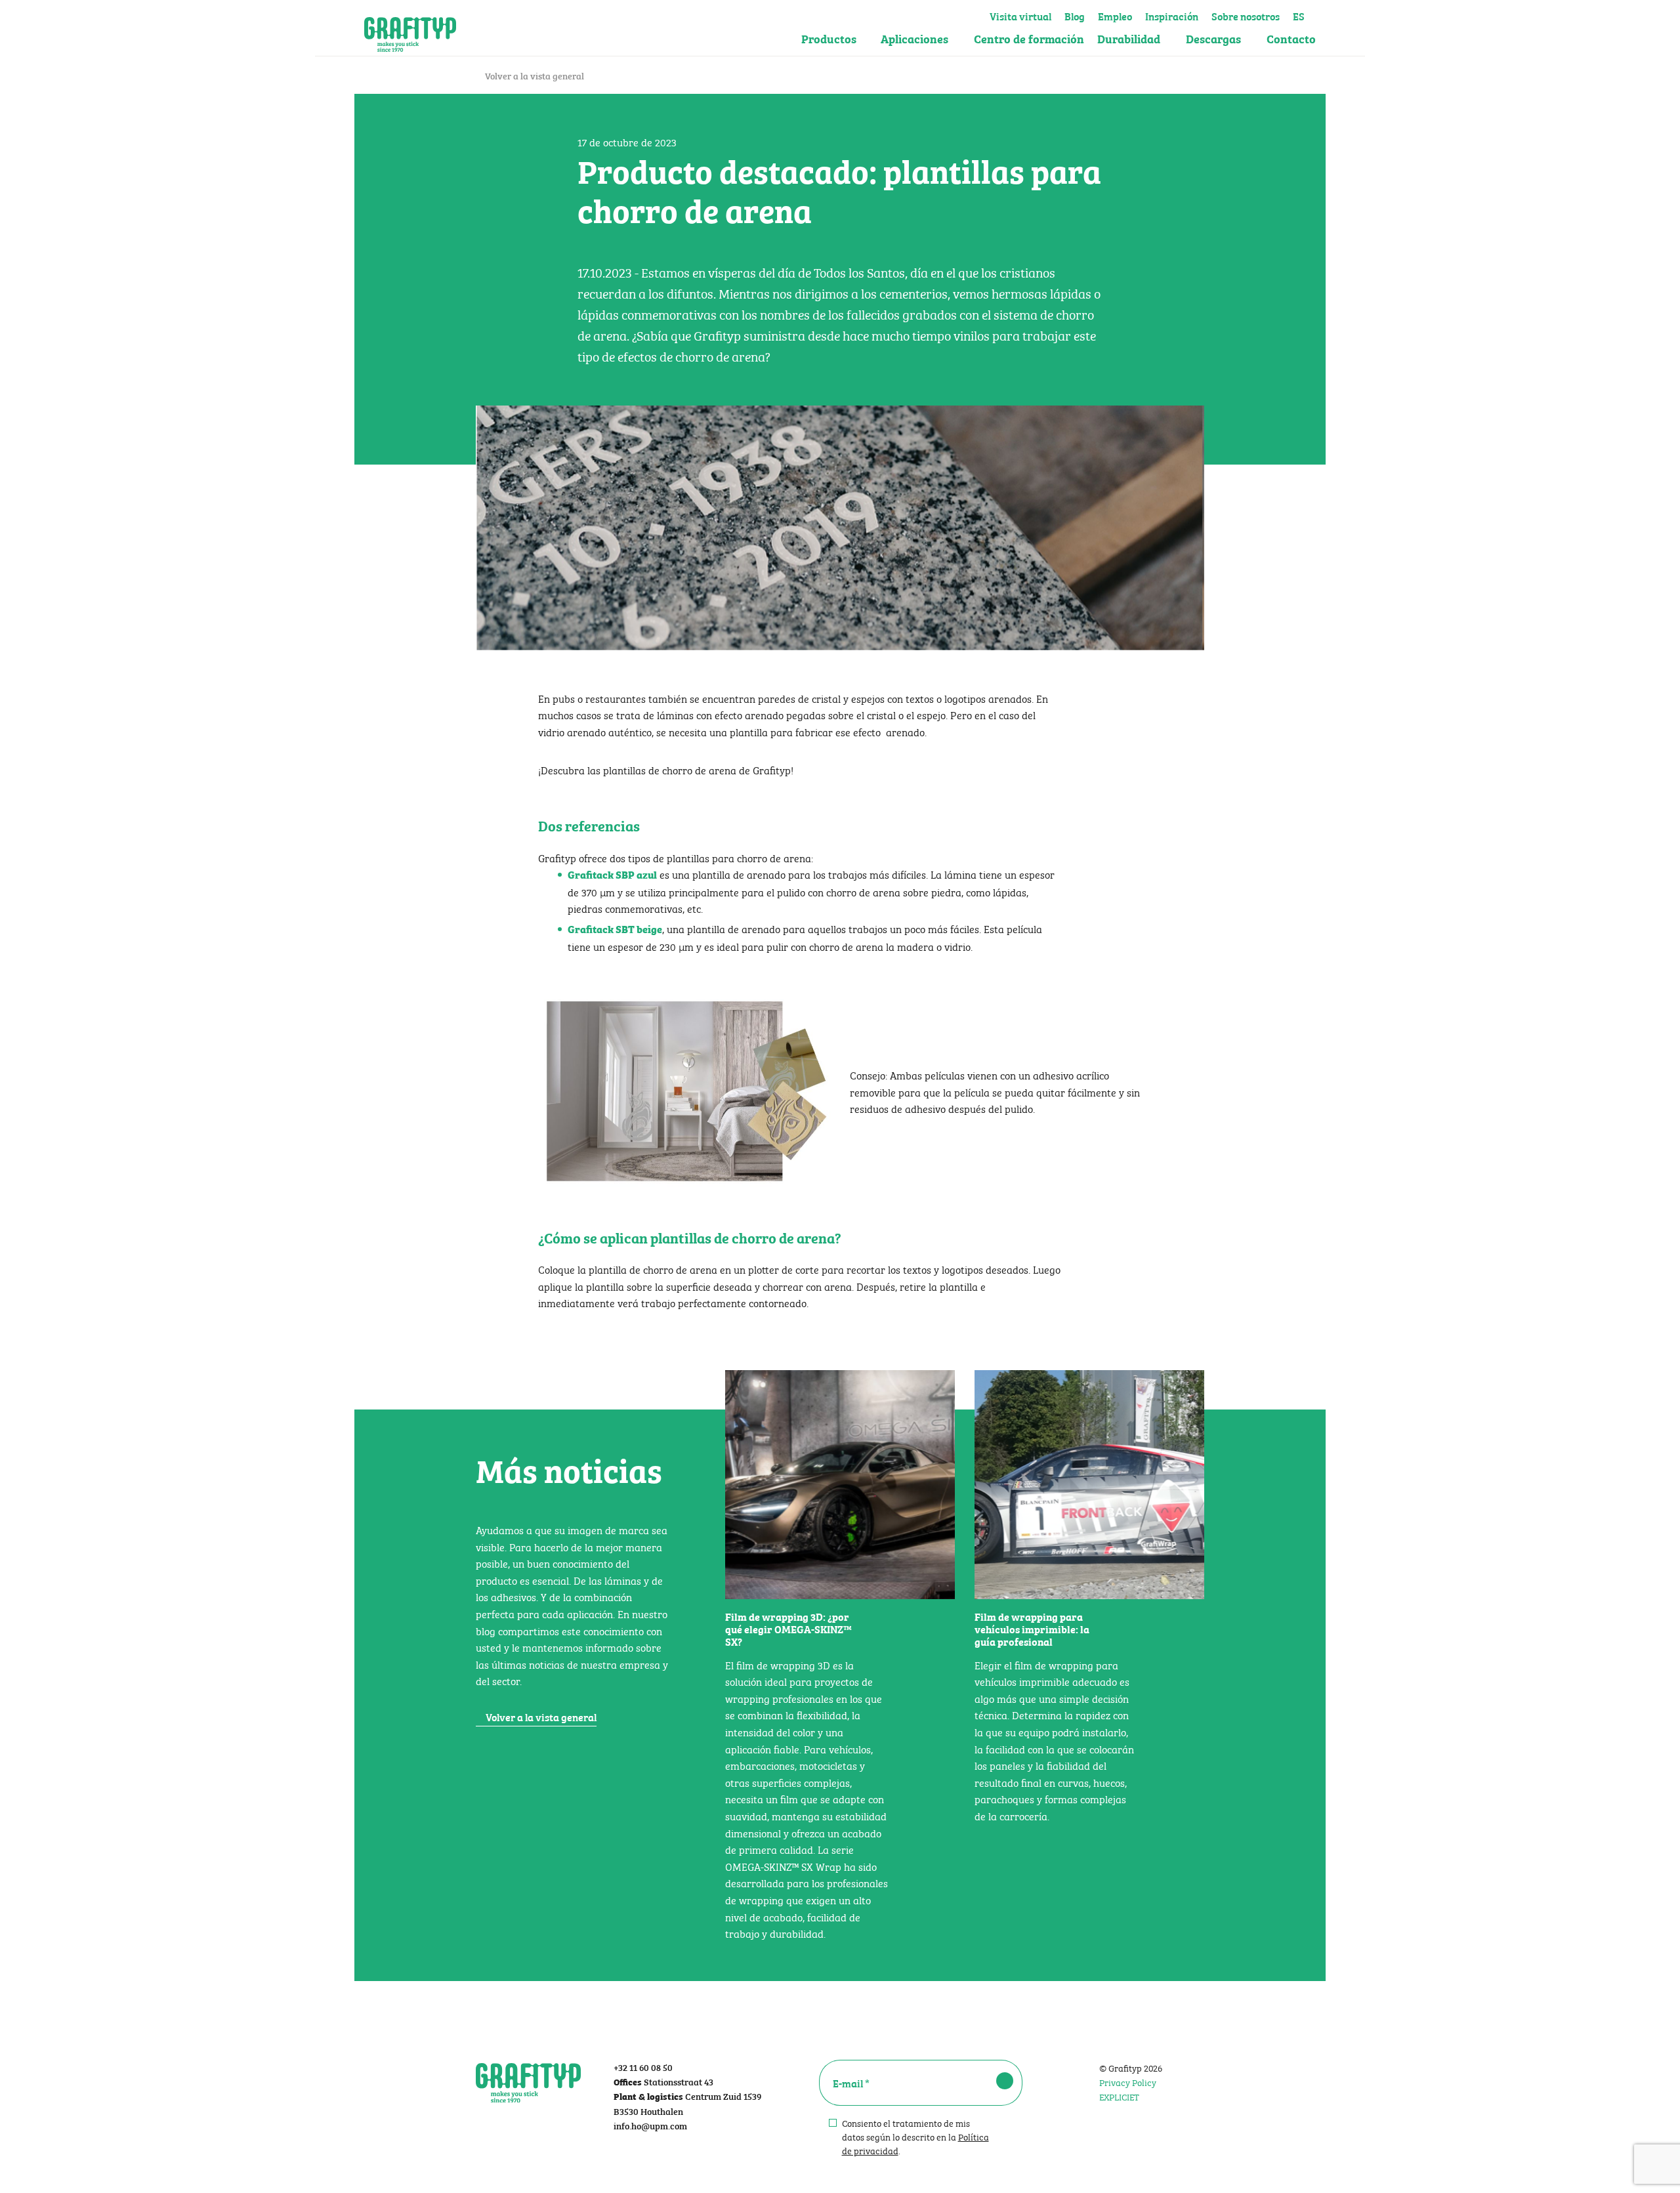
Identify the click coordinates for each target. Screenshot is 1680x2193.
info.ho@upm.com (650, 2125)
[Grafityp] (410, 28)
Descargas (1213, 38)
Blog (1075, 14)
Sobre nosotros (1246, 14)
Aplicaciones (914, 38)
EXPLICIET (1119, 2096)
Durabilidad (1129, 38)
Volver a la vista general (534, 75)
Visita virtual (1020, 14)
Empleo (1115, 14)
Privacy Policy (1128, 2081)
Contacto (1291, 38)
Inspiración (1172, 14)
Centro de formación (1029, 38)
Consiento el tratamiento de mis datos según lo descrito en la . (915, 2136)
